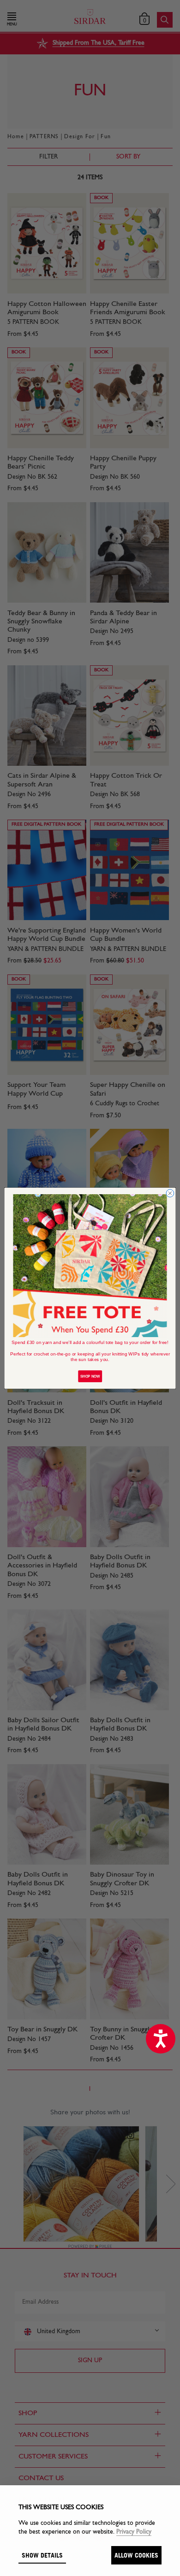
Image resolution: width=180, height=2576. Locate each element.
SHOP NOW (90, 1376)
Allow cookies (136, 2555)
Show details (42, 2555)
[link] (90, 1265)
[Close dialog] (170, 1193)
